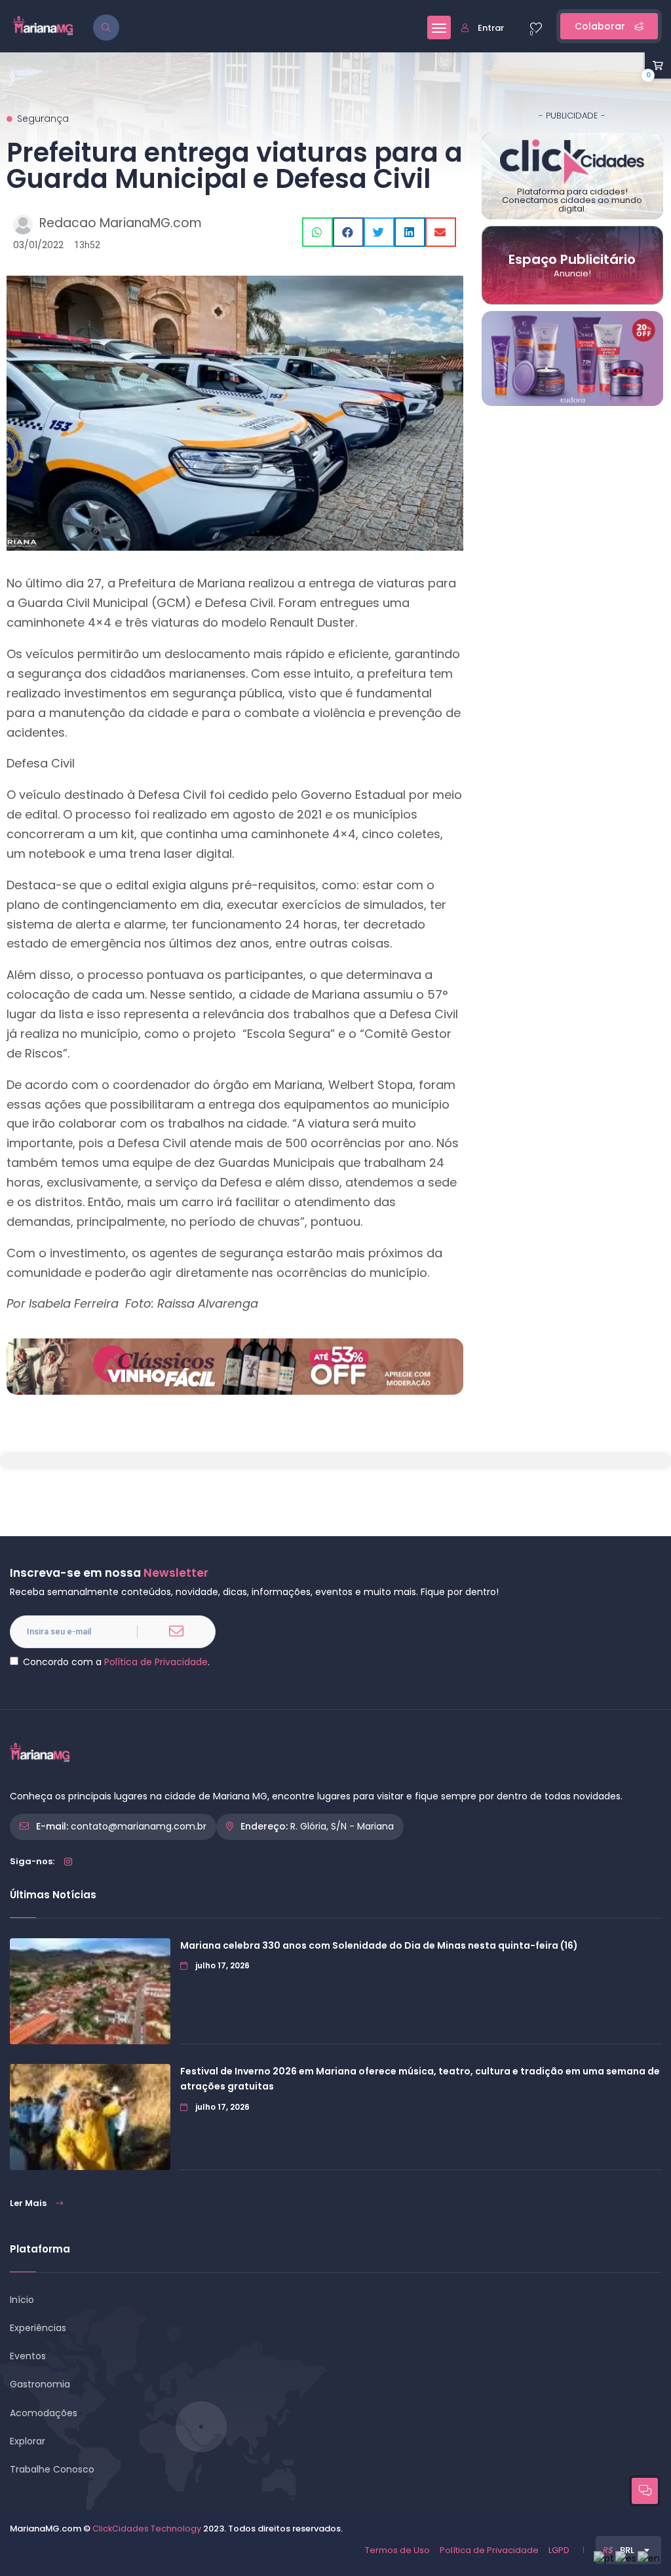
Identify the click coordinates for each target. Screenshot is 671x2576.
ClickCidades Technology (147, 2529)
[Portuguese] (604, 2558)
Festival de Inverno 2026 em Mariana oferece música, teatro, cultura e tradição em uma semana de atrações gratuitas (420, 2079)
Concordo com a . (116, 1662)
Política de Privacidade (156, 1662)
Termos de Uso (397, 2550)
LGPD (559, 2550)
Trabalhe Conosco (52, 2469)
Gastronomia (40, 2384)
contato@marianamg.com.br (139, 1826)
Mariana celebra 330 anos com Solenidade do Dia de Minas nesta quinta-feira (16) (379, 1945)
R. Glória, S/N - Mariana (342, 1826)
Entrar (491, 28)
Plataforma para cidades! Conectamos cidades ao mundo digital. (572, 200)
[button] (317, 232)
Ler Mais (28, 2203)
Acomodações (44, 2413)
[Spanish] (626, 2558)
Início (22, 2300)
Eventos (28, 2356)
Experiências (38, 2328)
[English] (649, 2558)
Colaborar (601, 26)
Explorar (28, 2441)
